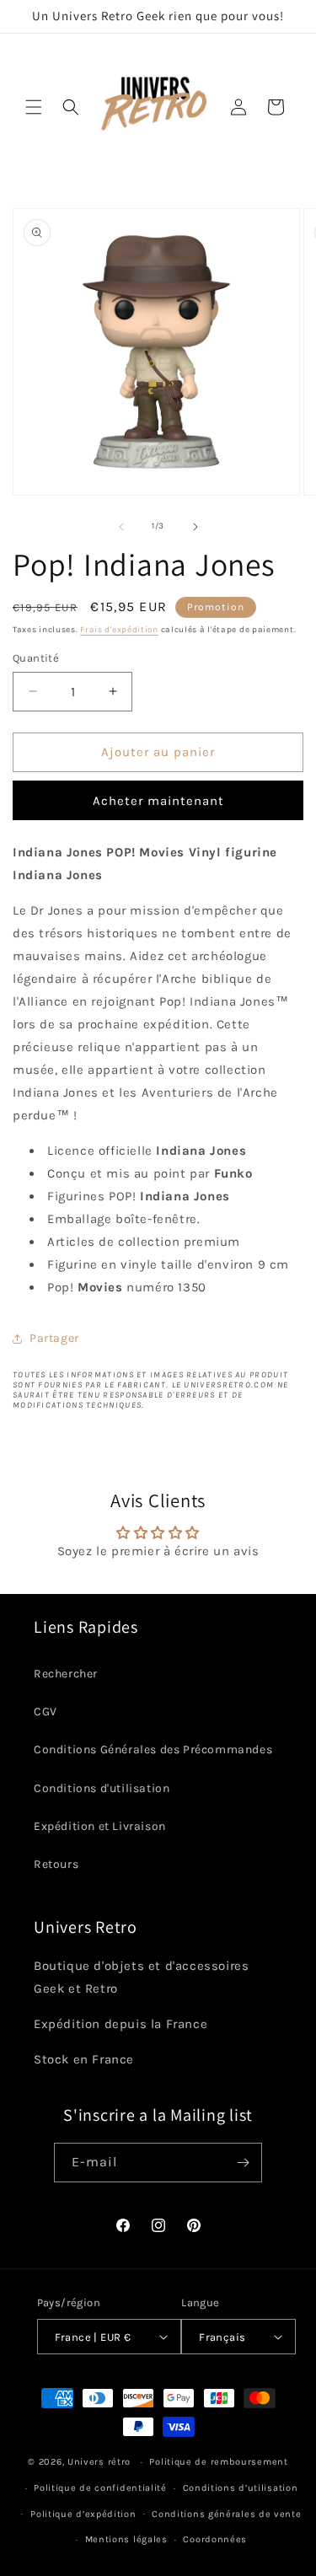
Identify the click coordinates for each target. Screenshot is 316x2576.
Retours (56, 1864)
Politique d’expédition (83, 2514)
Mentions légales (126, 2539)
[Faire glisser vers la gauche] (121, 527)
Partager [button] (54, 1338)
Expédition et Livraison (100, 1826)
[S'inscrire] (243, 2163)
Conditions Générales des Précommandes (153, 1750)
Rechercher (66, 1674)
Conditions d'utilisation (102, 1788)
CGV (46, 1712)
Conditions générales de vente (226, 2514)
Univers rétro (101, 2462)
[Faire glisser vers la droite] (195, 527)
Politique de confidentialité (100, 2488)
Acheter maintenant (158, 801)
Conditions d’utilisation (241, 2488)
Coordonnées (215, 2539)
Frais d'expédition (119, 630)
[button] (34, 107)
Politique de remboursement (218, 2462)
